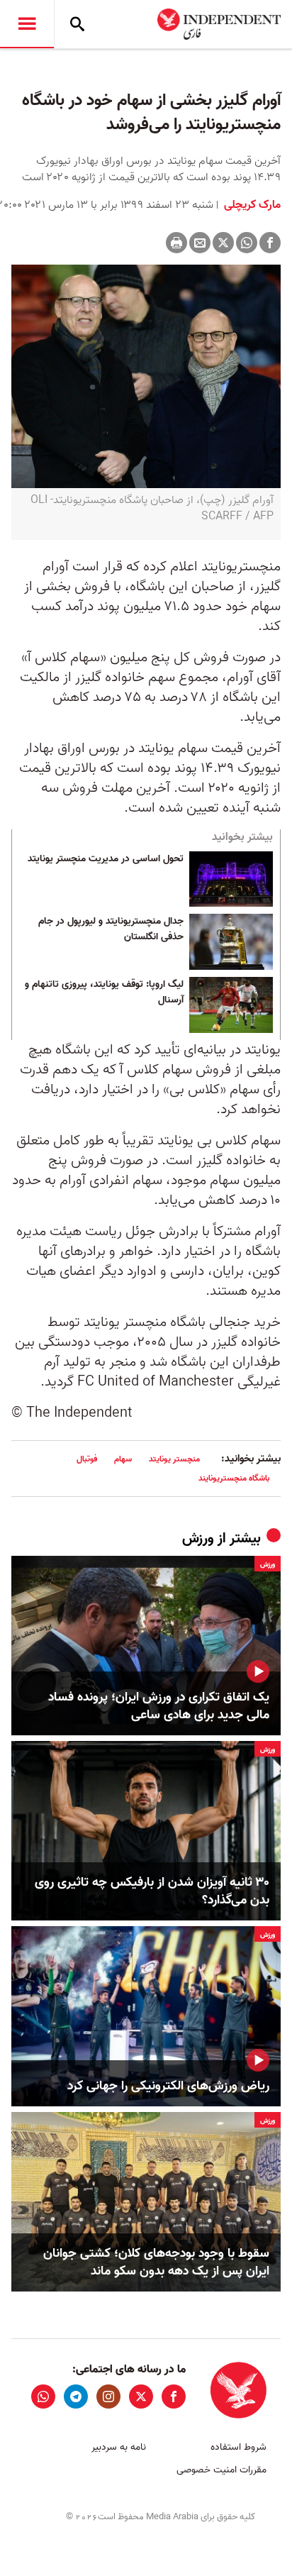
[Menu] (27, 24)
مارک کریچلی (251, 205)
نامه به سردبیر (119, 2447)
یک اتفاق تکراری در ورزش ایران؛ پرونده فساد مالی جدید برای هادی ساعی (159, 1706)
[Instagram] (108, 2397)
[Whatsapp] (247, 243)
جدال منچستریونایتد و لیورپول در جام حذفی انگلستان (111, 929)
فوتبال (87, 1459)
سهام (123, 1459)
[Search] (77, 24)
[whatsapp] (43, 2397)
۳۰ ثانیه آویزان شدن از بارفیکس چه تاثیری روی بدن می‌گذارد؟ (152, 1891)
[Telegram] (76, 2397)
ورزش (198, 1539)
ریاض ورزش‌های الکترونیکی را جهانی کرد (168, 2086)
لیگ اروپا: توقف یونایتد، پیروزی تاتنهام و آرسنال (104, 993)
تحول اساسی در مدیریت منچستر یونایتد (106, 859)
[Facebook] (270, 243)
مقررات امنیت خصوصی (221, 2470)
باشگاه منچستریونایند (234, 1478)
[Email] (200, 243)
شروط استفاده (238, 2447)
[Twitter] (223, 243)
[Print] (176, 243)
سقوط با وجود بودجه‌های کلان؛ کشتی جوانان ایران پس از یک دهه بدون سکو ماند (156, 2262)
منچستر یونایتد (174, 1459)
